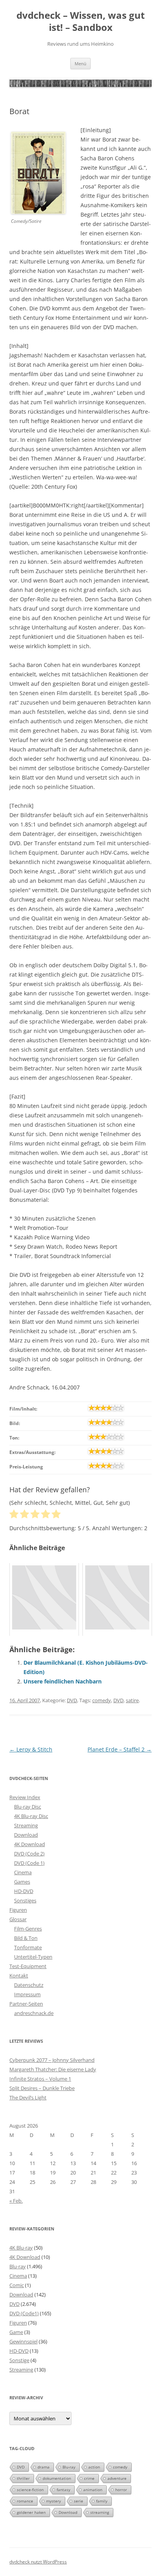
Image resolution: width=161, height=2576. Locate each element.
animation (93, 2490)
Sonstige (19, 2360)
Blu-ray (18, 2266)
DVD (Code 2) (29, 1854)
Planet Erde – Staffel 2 (120, 1749)
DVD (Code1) (24, 2313)
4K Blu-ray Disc (31, 1816)
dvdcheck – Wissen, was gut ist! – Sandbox (80, 22)
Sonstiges (25, 1900)
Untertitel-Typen (33, 1957)
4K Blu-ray (21, 2248)
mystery (54, 2501)
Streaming (26, 1825)
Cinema (23, 1872)
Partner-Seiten (26, 2004)
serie (79, 2501)
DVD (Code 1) (29, 1863)
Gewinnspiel (23, 2341)
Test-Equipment (28, 1966)
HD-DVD (24, 1891)
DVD (72, 1700)
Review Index (25, 1797)
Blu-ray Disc (28, 1807)
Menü (80, 64)
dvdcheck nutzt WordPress (38, 2562)
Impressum (27, 1994)
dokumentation (57, 2478)
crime (89, 2478)
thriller (23, 2478)
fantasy (64, 2490)
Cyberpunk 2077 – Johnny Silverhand (52, 2060)
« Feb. (16, 2201)
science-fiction (30, 2490)
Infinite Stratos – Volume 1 (40, 2079)
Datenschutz (29, 1985)
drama (44, 2467)
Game (16, 2332)
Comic (17, 2285)
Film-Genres (28, 1929)
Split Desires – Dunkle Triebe (42, 2088)
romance (25, 2501)
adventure (117, 2478)
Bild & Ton (26, 1938)
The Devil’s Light (28, 2097)
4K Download (30, 1844)
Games (22, 1882)
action (94, 2467)
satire (132, 1700)
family (102, 2501)
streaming (100, 2512)
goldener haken (31, 2512)
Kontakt (19, 1975)
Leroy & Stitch (31, 1749)
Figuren (18, 1910)
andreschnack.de (34, 2013)
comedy (102, 1700)
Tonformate (28, 1947)
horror (121, 2490)
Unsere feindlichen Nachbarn (63, 1681)
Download (26, 1835)
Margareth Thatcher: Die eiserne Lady (53, 2069)
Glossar (18, 1919)
